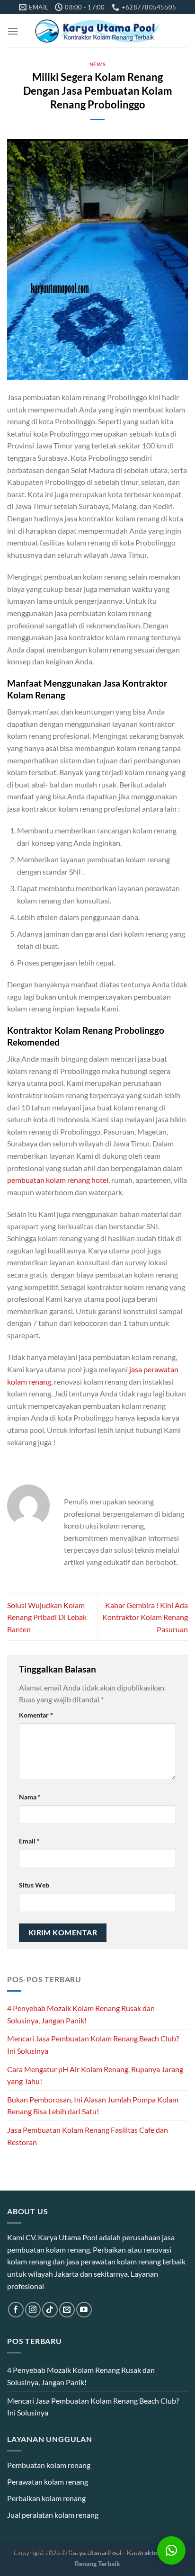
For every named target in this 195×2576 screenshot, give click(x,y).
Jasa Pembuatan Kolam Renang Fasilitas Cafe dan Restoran (88, 2136)
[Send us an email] (67, 2310)
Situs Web (34, 1885)
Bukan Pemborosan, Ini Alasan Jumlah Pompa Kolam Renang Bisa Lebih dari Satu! (93, 2106)
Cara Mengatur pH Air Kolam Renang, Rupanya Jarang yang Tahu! (95, 2075)
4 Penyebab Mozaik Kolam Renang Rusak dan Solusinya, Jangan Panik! (81, 2014)
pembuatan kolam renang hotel (58, 1180)
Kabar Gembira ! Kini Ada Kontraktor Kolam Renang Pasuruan (145, 1617)
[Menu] (13, 31)
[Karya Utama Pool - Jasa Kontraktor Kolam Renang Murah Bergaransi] (98, 31)
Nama (30, 1797)
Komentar (36, 1715)
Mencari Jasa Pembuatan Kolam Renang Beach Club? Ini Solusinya (93, 2044)
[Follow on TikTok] (50, 2310)
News (97, 64)
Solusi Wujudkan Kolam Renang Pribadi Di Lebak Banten (47, 1617)
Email (29, 1841)
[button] (171, 2550)
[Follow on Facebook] (16, 2310)
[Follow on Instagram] (33, 2310)
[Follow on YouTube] (84, 2310)
